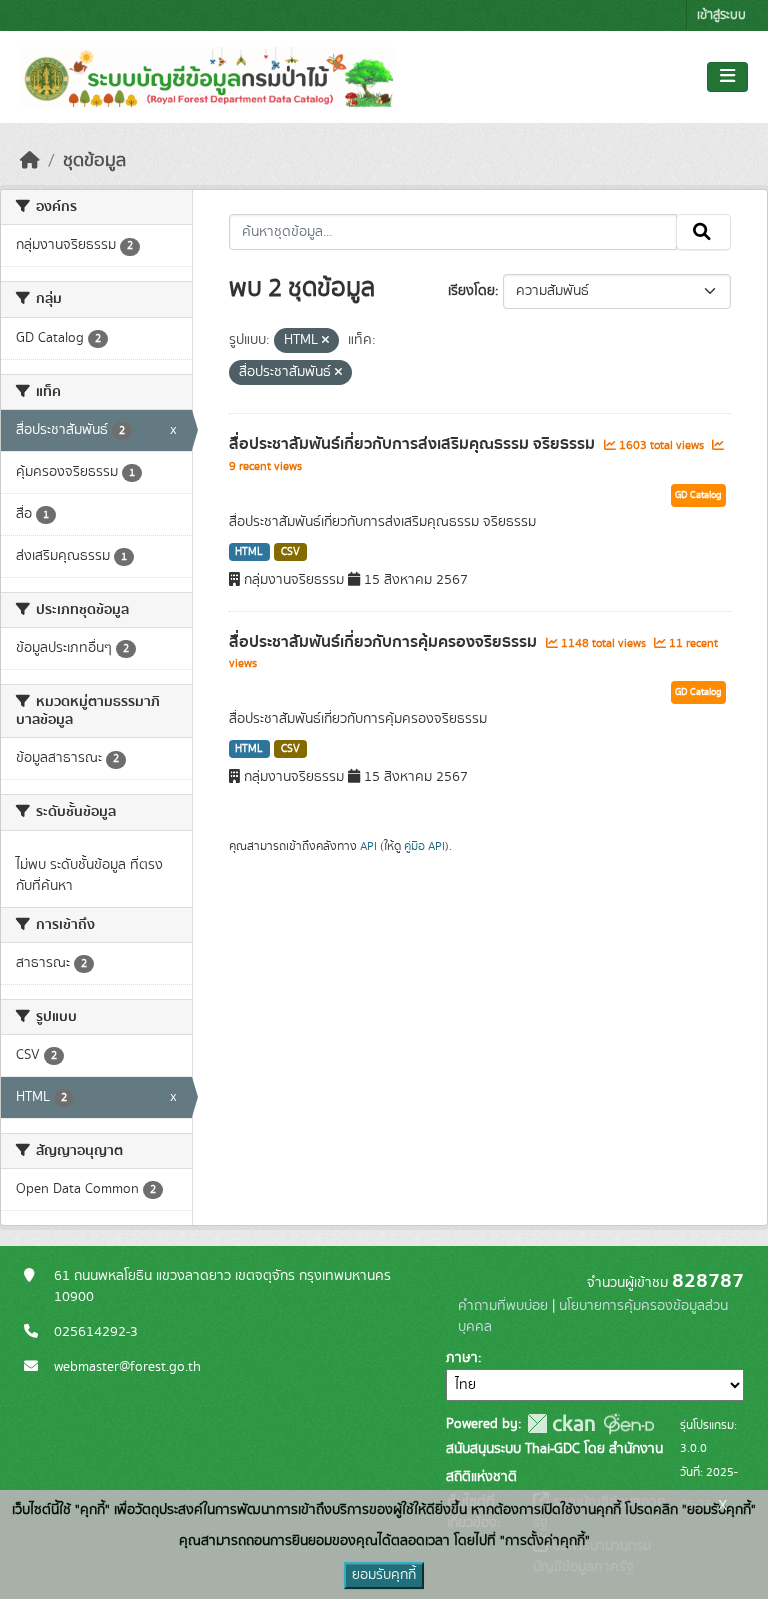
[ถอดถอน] (325, 341)
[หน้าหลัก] (30, 161)
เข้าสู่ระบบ (721, 15)
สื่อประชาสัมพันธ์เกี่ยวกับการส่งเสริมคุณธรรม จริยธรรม (414, 444)
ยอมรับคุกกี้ (384, 1575)
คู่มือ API (424, 846)
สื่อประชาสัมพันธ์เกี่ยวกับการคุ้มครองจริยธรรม (385, 642)
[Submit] (703, 232)
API (368, 846)
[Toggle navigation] (727, 77)
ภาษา (462, 1358)
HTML (249, 552)
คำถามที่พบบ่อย (503, 1306)
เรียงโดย (471, 291)
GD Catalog (698, 495)
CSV (290, 552)
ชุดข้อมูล (94, 161)
